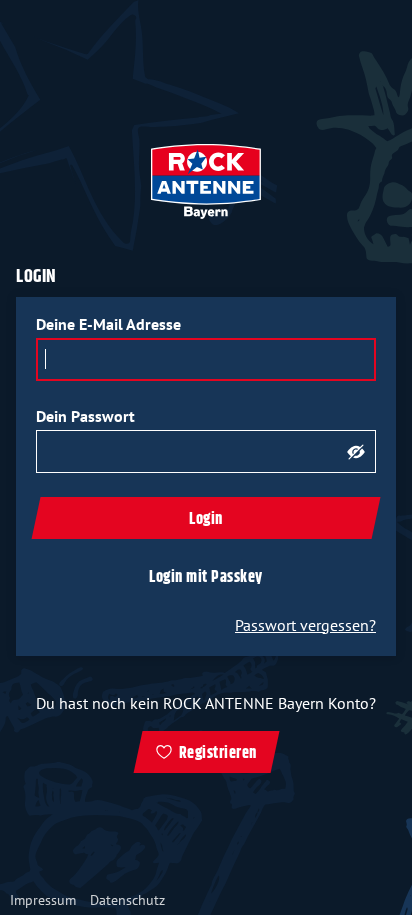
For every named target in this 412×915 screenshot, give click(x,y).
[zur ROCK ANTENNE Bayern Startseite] (206, 181)
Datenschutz (127, 900)
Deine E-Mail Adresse (108, 324)
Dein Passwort (85, 416)
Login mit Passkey (206, 577)
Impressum (43, 900)
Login (206, 519)
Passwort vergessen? (305, 625)
